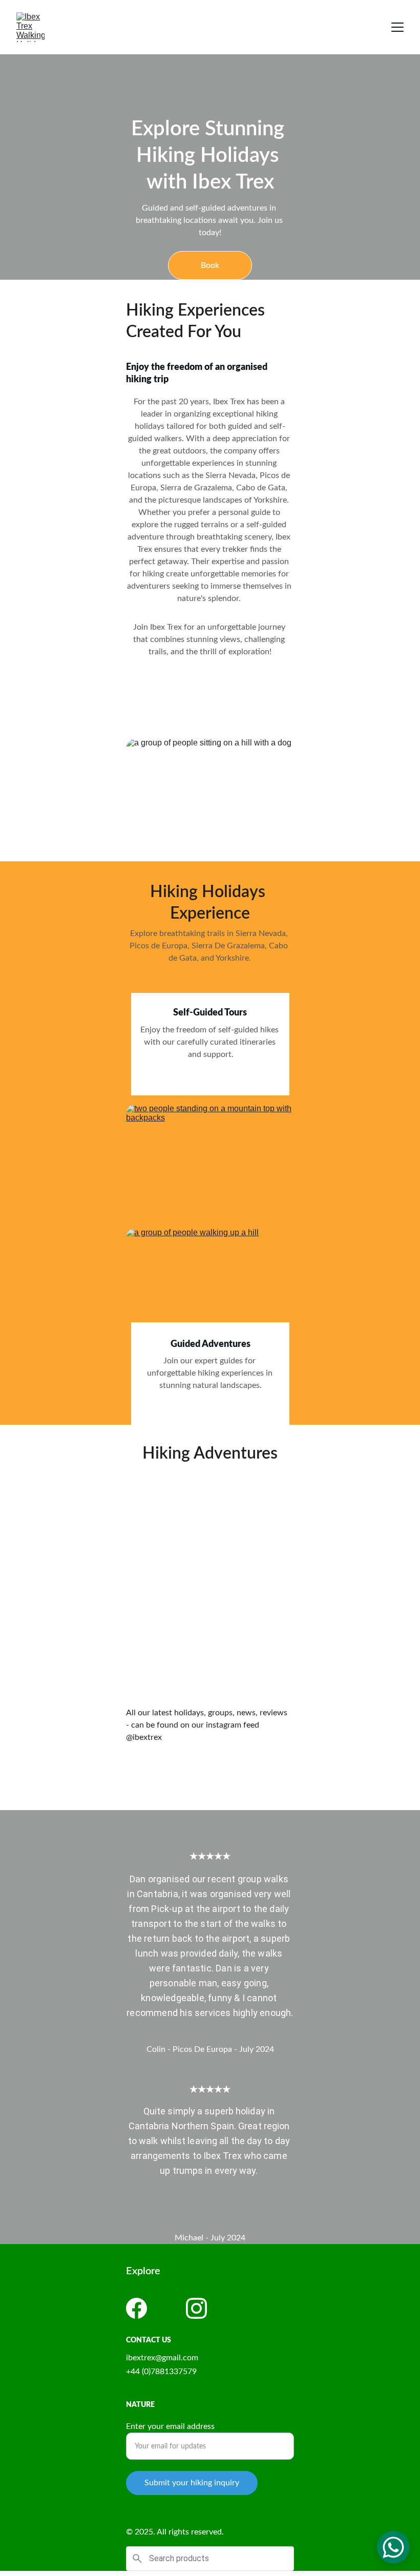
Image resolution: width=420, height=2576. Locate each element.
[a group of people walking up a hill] (210, 1285)
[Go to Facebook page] (136, 2308)
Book (210, 265)
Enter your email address (170, 2426)
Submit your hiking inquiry (192, 2483)
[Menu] (397, 27)
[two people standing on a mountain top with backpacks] (210, 1161)
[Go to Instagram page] (196, 2308)
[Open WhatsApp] (393, 2547)
